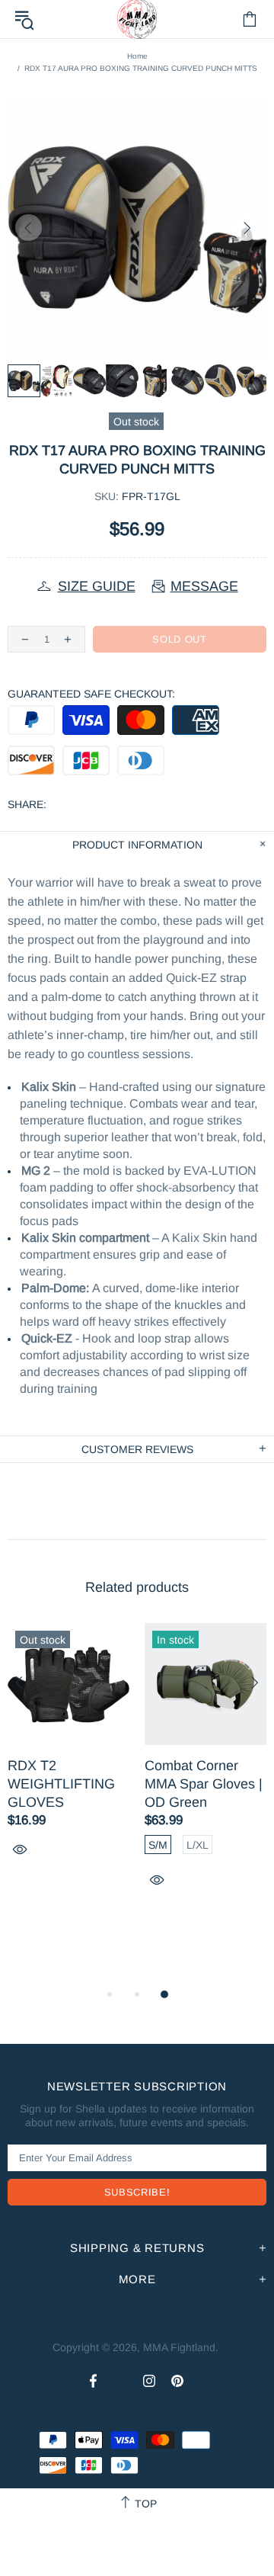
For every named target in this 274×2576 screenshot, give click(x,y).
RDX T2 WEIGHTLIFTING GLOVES (61, 1784)
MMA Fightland (179, 2347)
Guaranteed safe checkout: (91, 694)
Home (137, 56)
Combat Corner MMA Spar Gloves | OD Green (204, 1784)
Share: (27, 804)
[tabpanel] (68, 1758)
